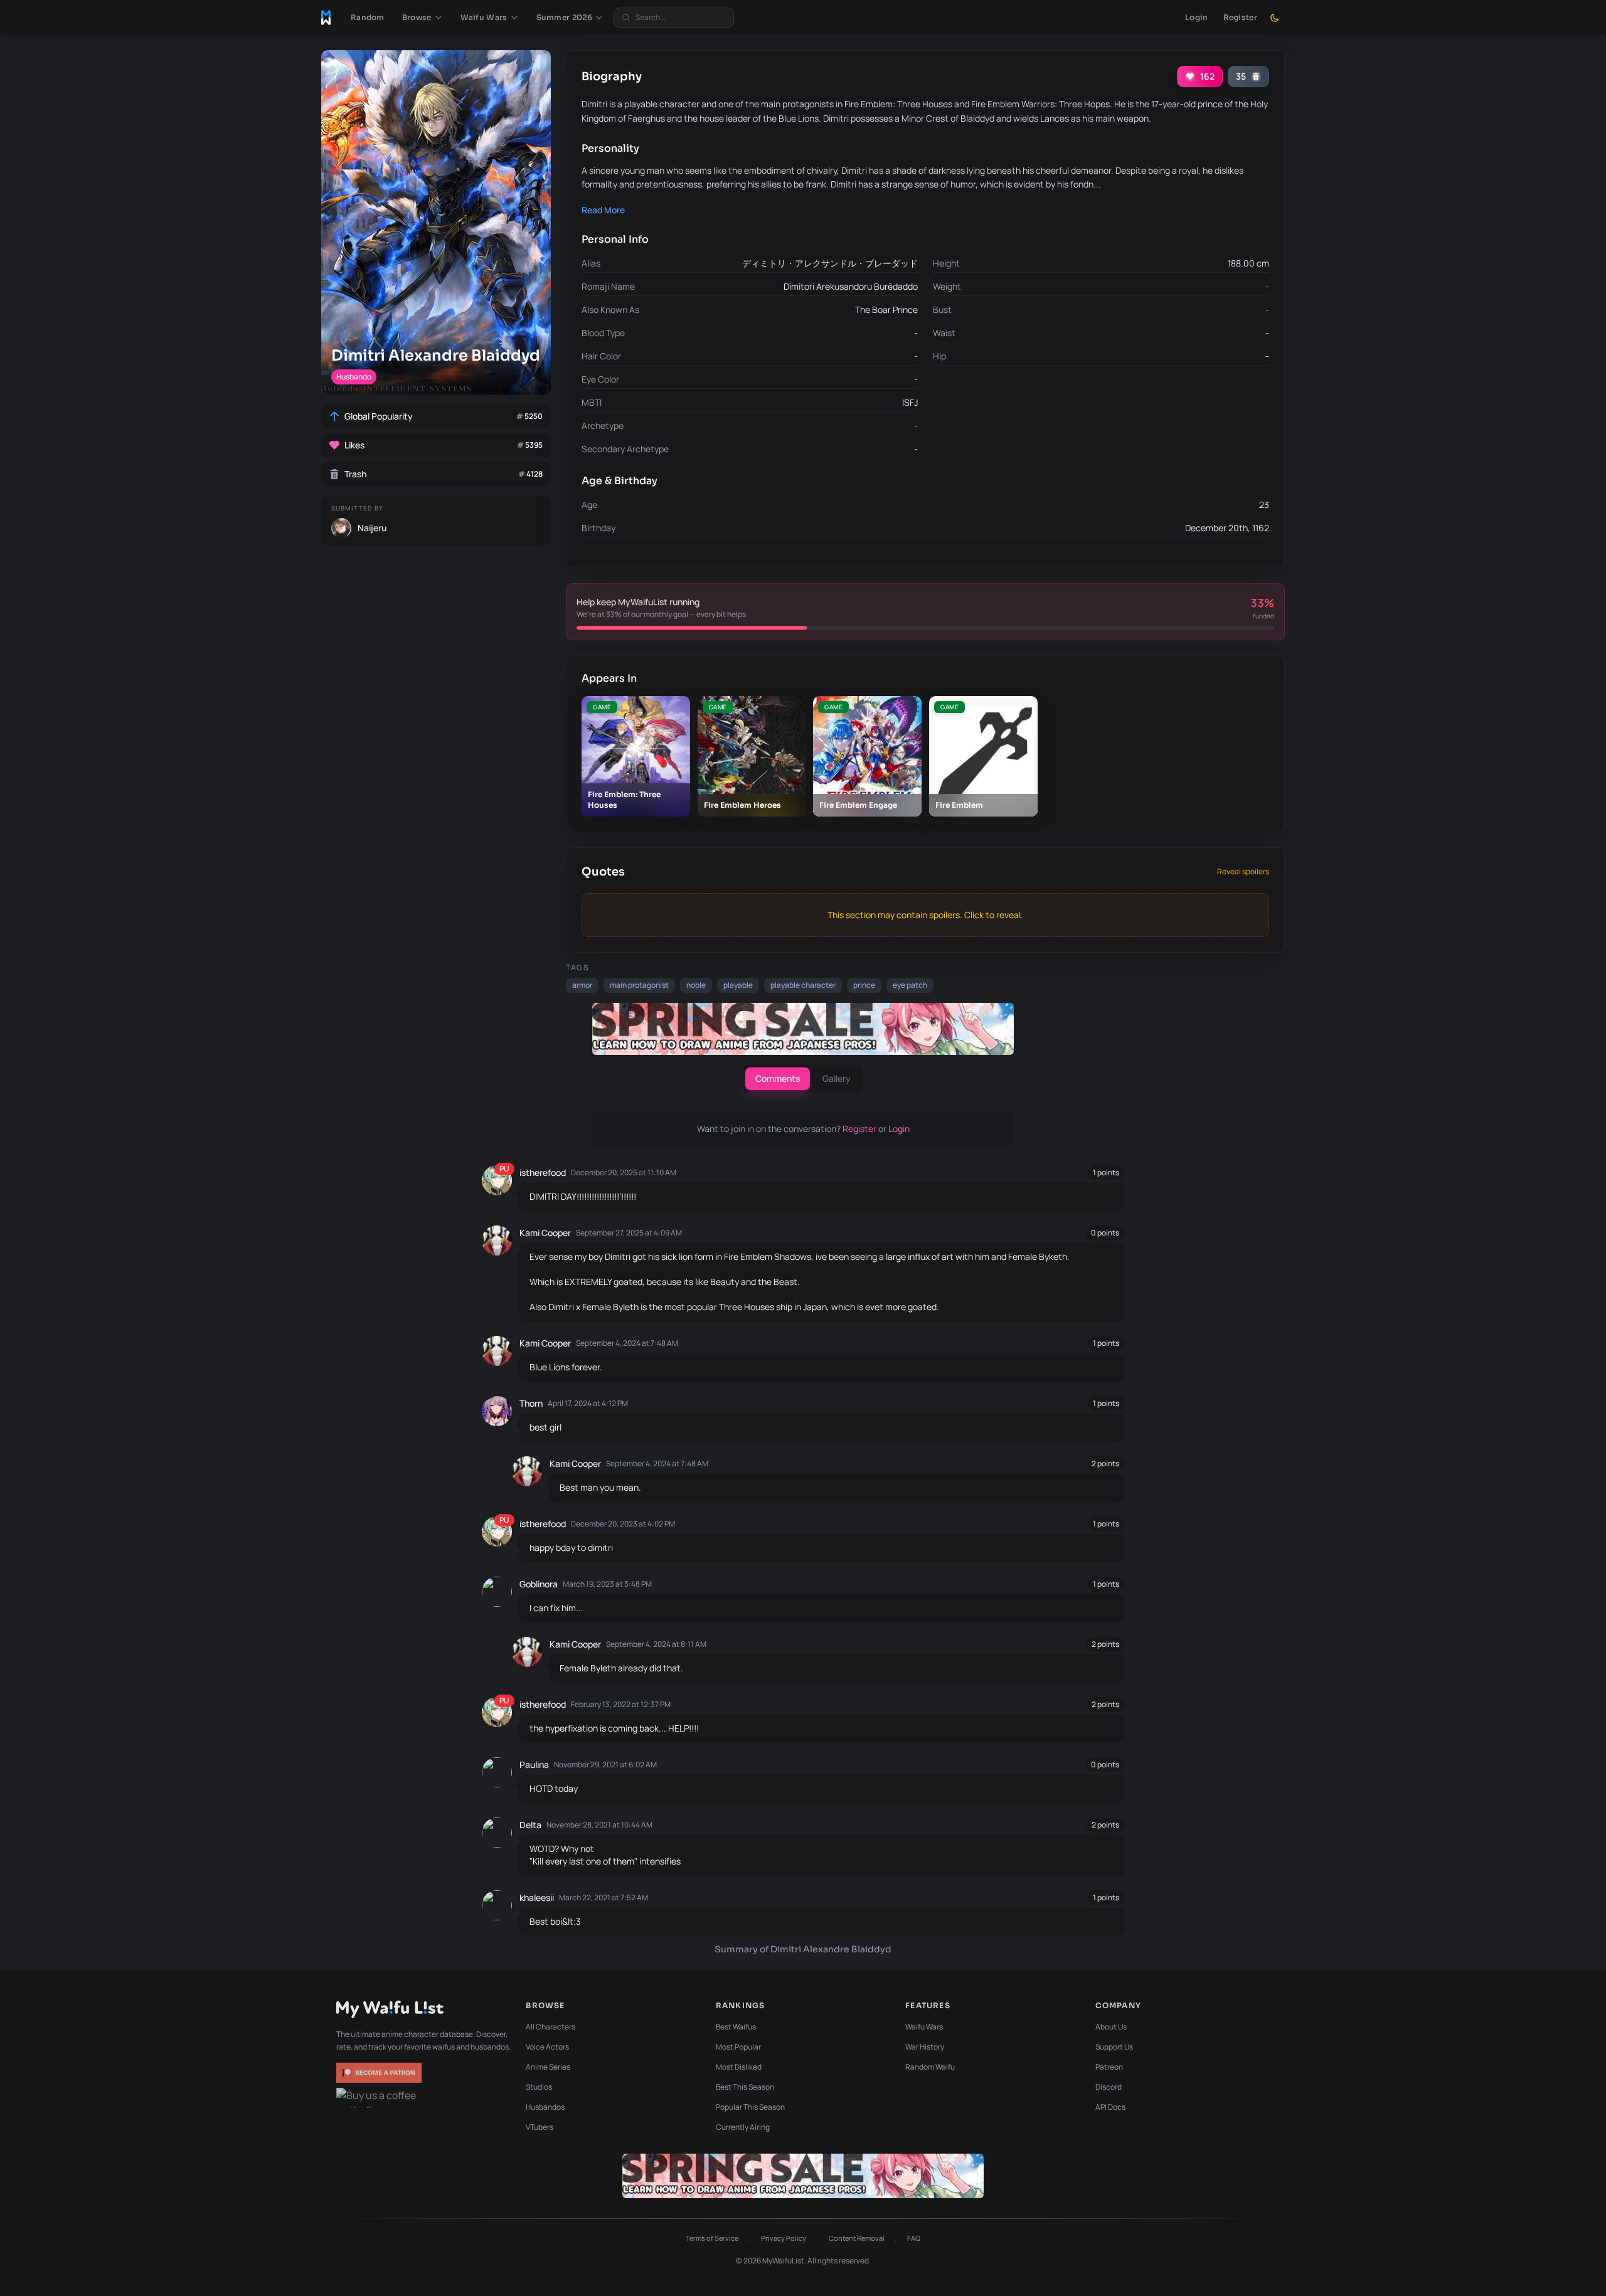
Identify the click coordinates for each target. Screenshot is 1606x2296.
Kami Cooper (545, 1233)
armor (582, 985)
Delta (530, 1825)
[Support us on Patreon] (380, 2073)
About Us (1111, 2027)
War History (925, 2047)
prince (864, 985)
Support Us (1114, 2047)
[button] (423, 18)
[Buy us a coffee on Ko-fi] (380, 2098)
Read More (603, 210)
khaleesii (537, 1897)
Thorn (531, 1403)
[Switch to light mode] (1275, 18)
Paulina (534, 1764)
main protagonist (639, 985)
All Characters (550, 2027)
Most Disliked (739, 2067)
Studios (539, 2087)
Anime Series (548, 2067)
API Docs (1110, 2107)
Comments (778, 1078)
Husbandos (545, 2107)
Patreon (1109, 2067)
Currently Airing (743, 2127)
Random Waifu (930, 2067)
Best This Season (745, 2087)
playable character (803, 985)
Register (1240, 17)
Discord (1109, 2087)
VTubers (540, 2127)
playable (738, 985)
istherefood (543, 1172)
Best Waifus (736, 2027)
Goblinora (539, 1584)
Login (1197, 17)
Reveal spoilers (1243, 872)
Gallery (837, 1078)
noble (696, 985)
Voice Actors (547, 2047)
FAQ (914, 2238)
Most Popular (738, 2047)
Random (368, 17)
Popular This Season (750, 2107)
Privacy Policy (784, 2238)
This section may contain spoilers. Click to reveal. (925, 915)
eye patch (910, 985)
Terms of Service (712, 2238)
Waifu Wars (924, 2027)
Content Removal (857, 2238)
